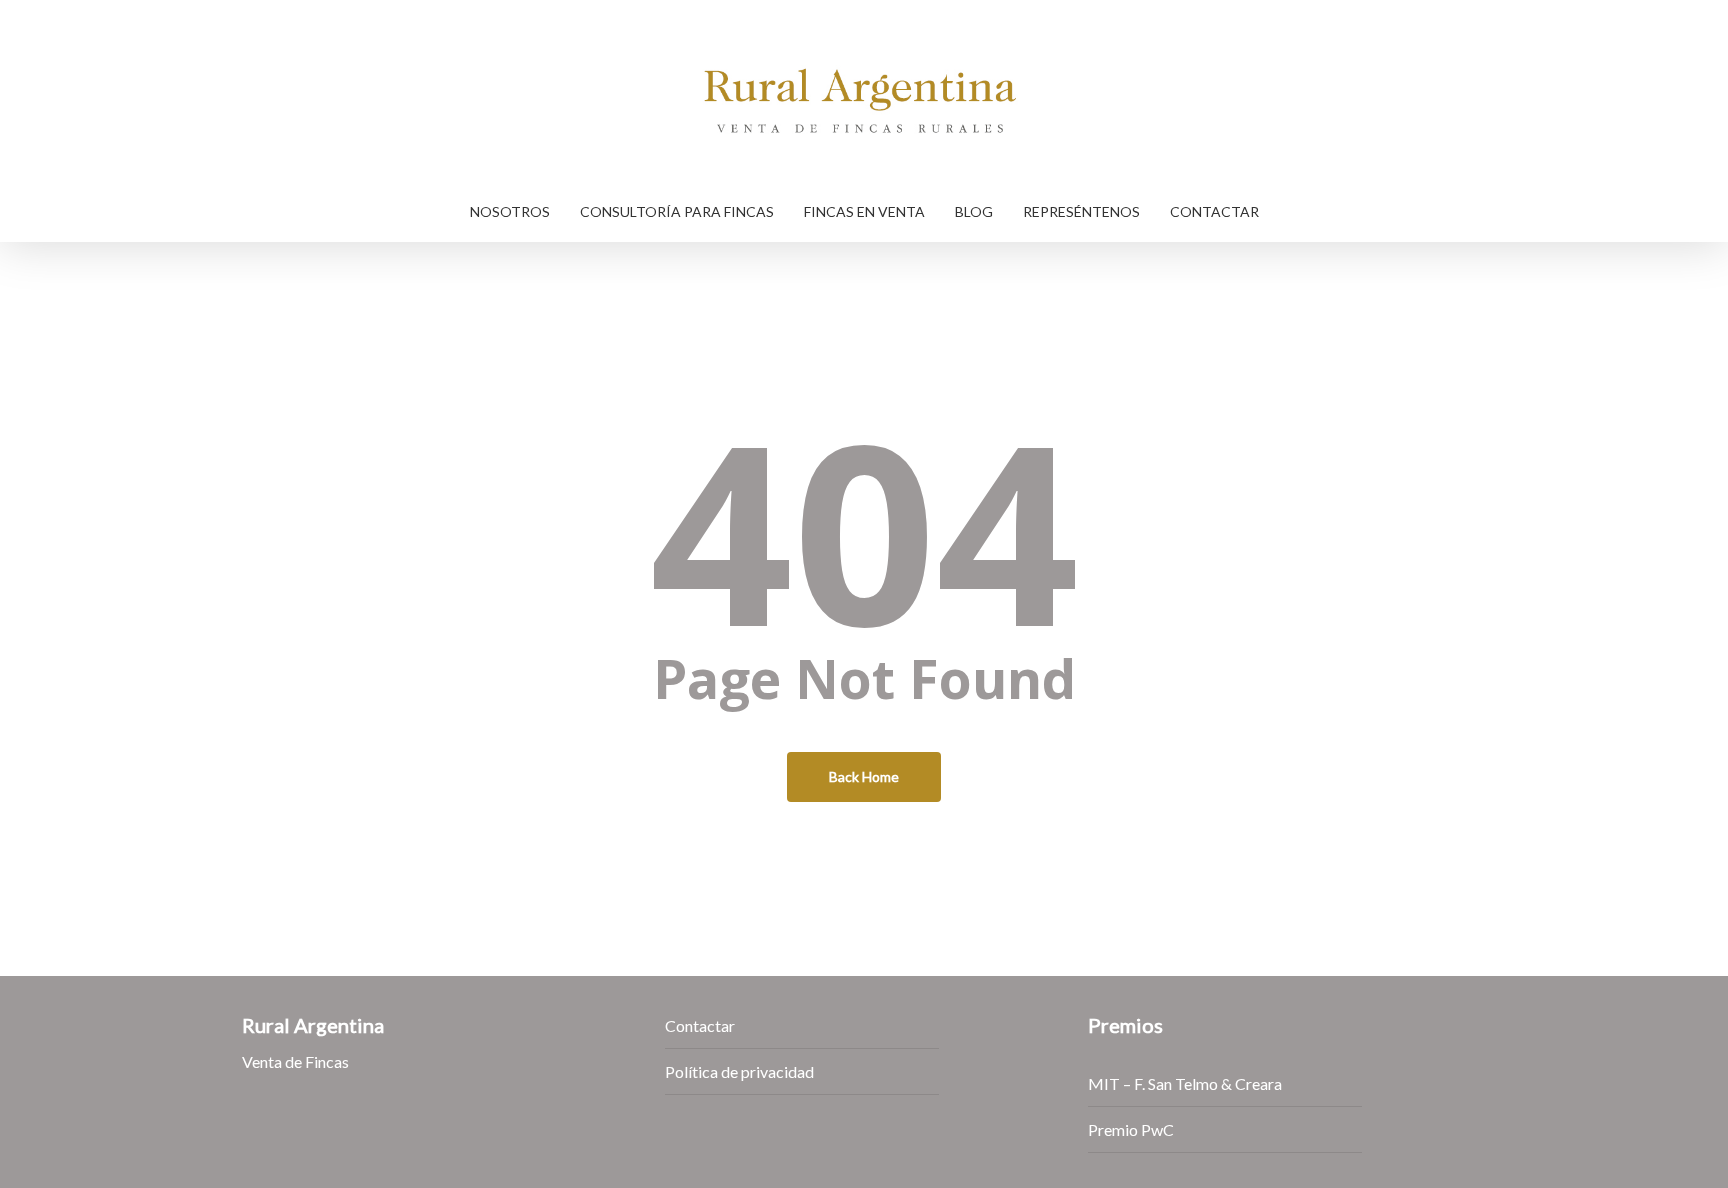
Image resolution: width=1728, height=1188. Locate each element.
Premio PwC (1131, 1129)
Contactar (700, 1025)
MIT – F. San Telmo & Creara (1185, 1083)
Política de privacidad (739, 1071)
